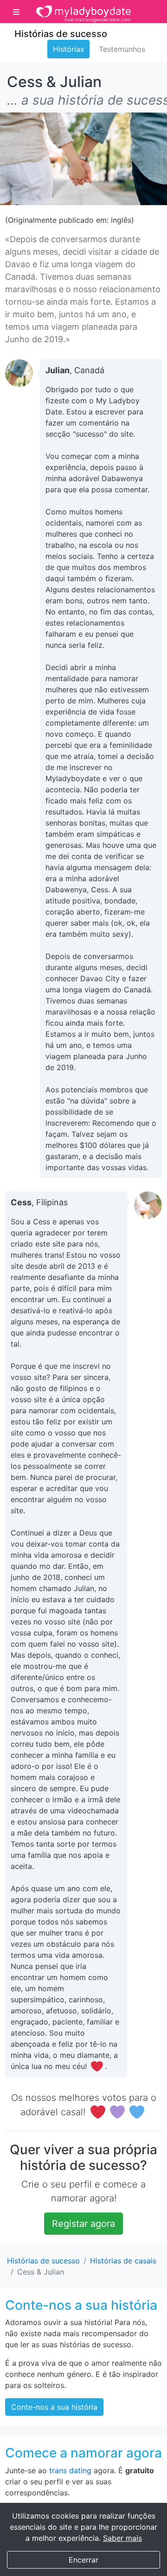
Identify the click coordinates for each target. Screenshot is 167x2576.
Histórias (68, 49)
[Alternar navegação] (16, 12)
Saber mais (122, 2538)
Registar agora (83, 2224)
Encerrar (83, 2560)
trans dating (70, 2470)
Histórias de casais (123, 2261)
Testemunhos (122, 49)
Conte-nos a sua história (54, 2407)
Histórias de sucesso (61, 34)
